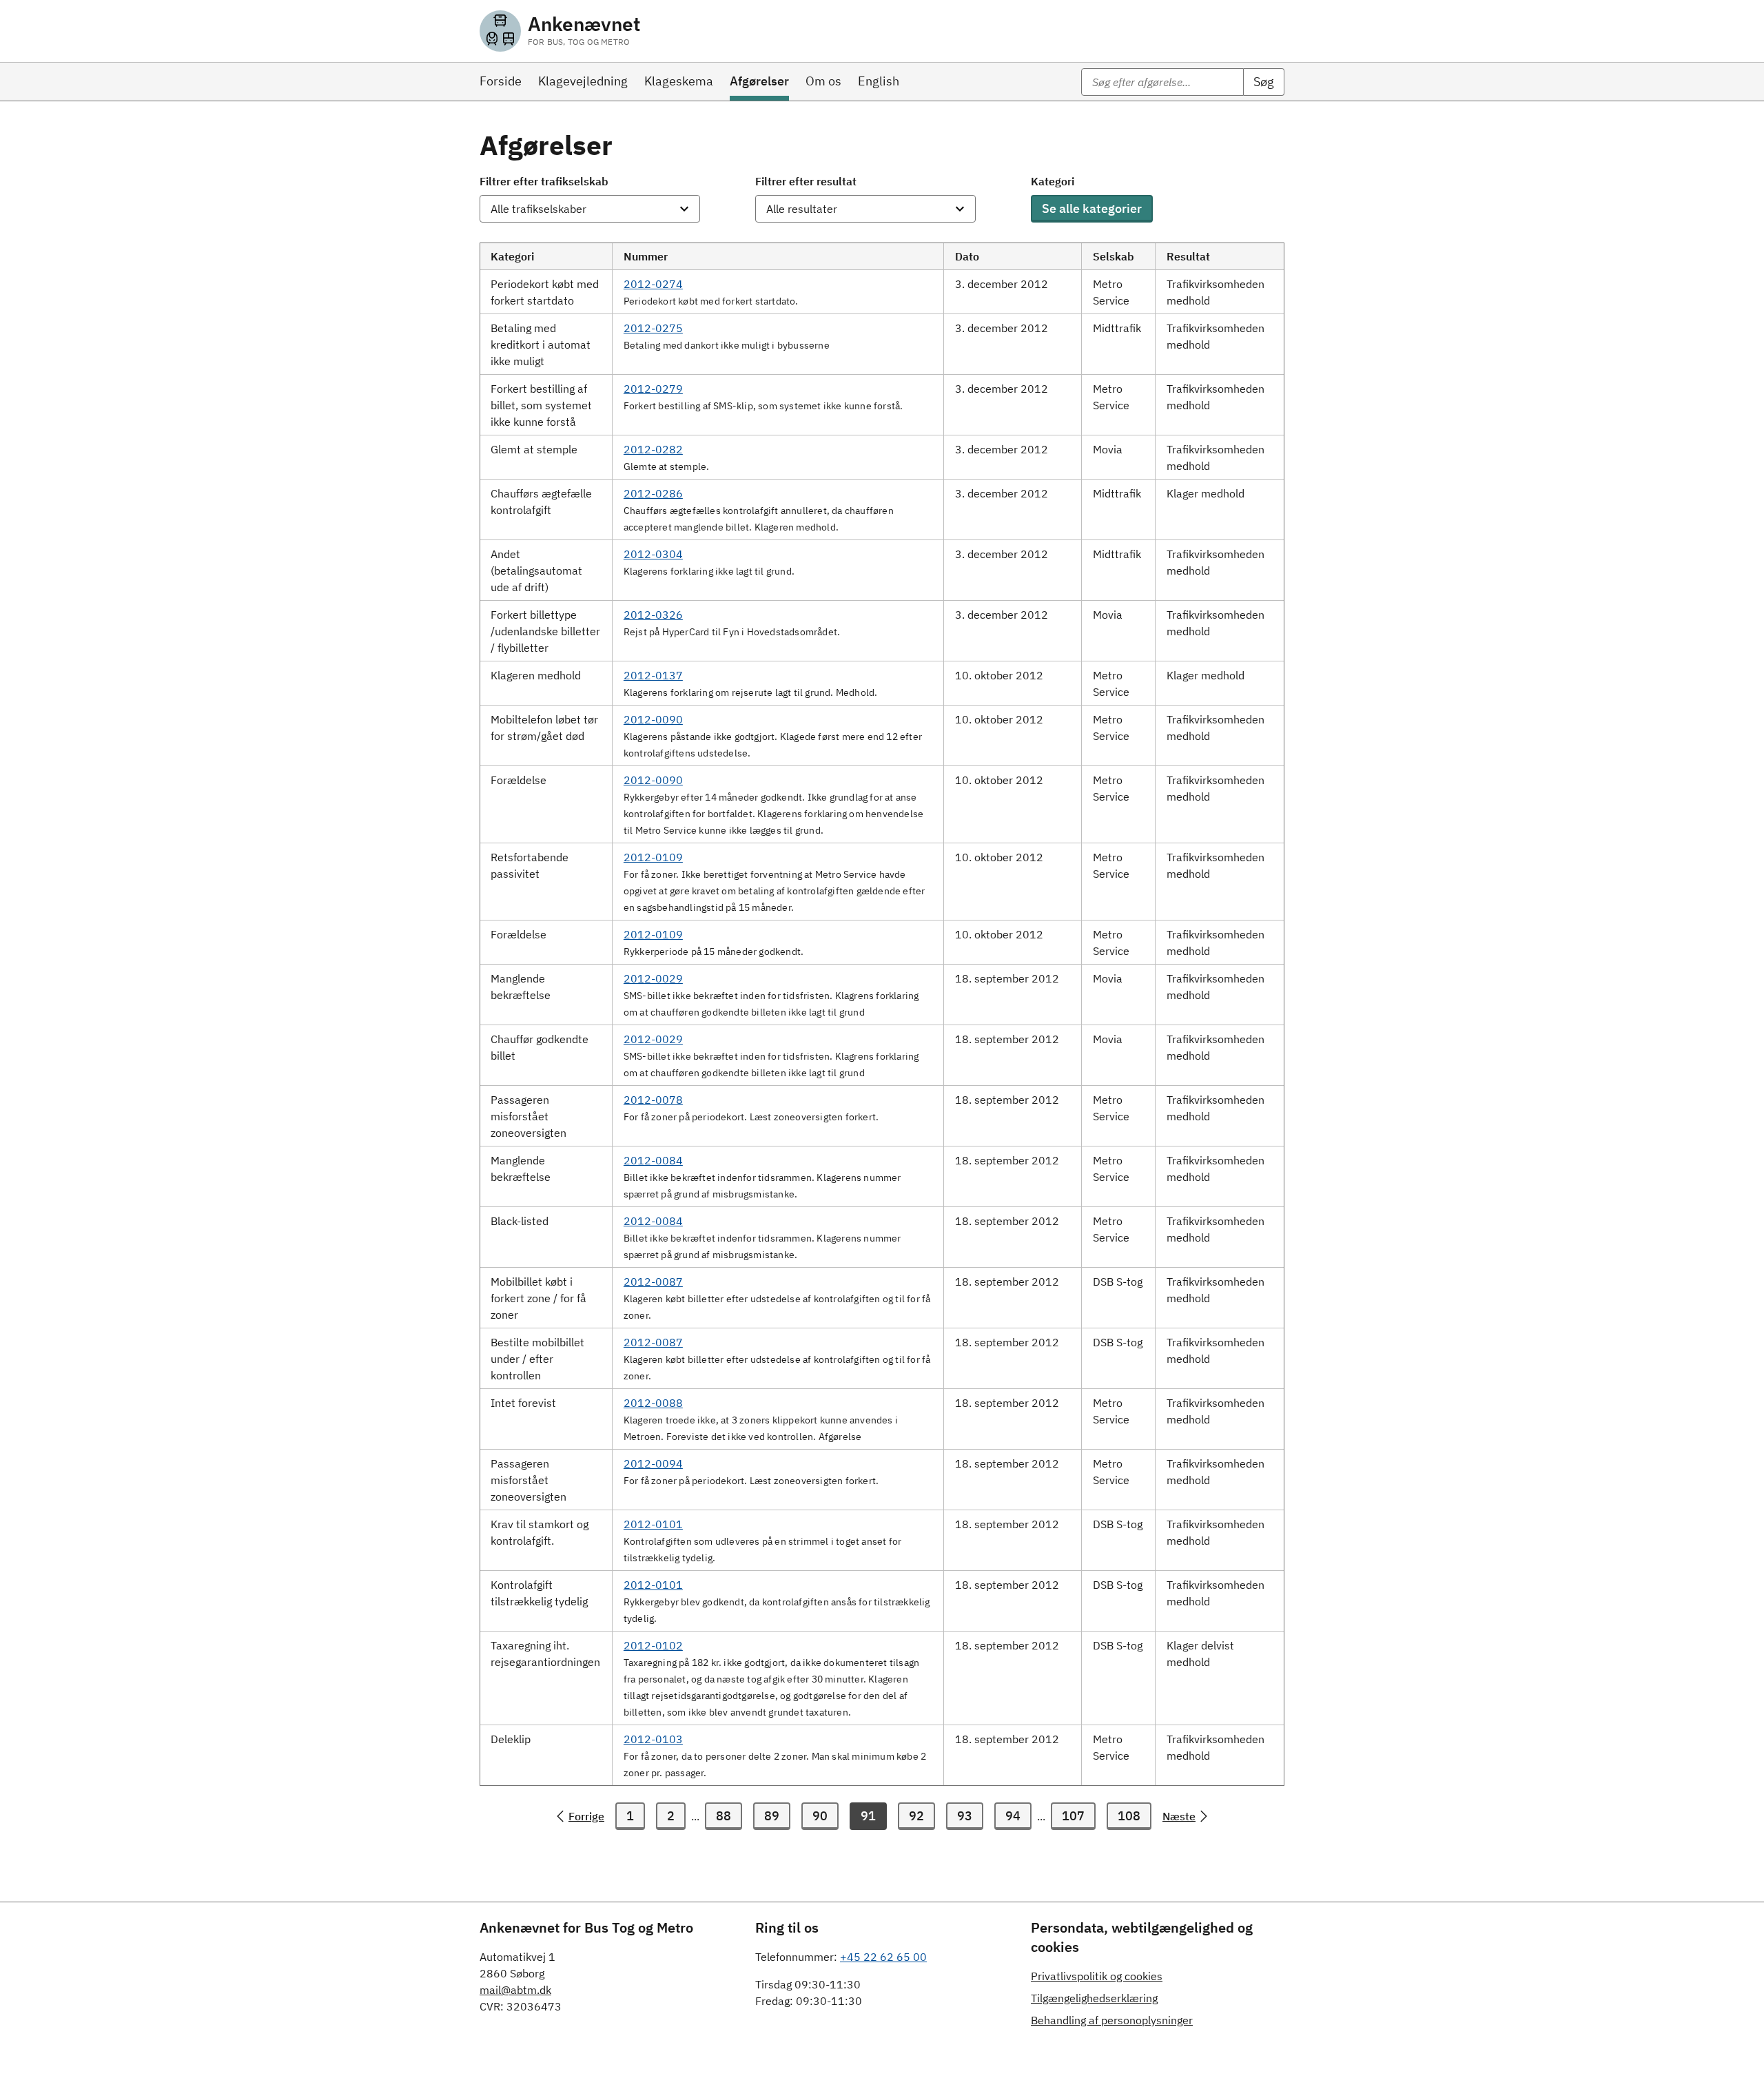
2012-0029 (653, 978)
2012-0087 (653, 1282)
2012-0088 (653, 1403)
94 (1013, 1816)
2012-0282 (653, 449)
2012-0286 (653, 493)
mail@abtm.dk (515, 1990)
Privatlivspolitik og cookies (1097, 1976)
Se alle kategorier (1092, 208)
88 (724, 1816)
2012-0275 (653, 328)
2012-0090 (653, 719)
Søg (1264, 82)
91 (868, 1816)
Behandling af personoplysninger (1112, 2020)
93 (965, 1816)
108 (1129, 1816)
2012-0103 (653, 1739)
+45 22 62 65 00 (883, 1957)
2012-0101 (653, 1524)
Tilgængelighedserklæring (1094, 1998)
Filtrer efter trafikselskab (544, 181)
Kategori (1053, 181)
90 (820, 1816)
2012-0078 (653, 1100)
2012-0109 (653, 857)
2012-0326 (653, 615)
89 (772, 1816)
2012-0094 (653, 1463)
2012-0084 (653, 1160)
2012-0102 (653, 1645)
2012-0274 (653, 284)
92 (916, 1816)
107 (1073, 1816)
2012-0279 (653, 389)
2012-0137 (653, 675)
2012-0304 (653, 554)
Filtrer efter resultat (806, 181)
